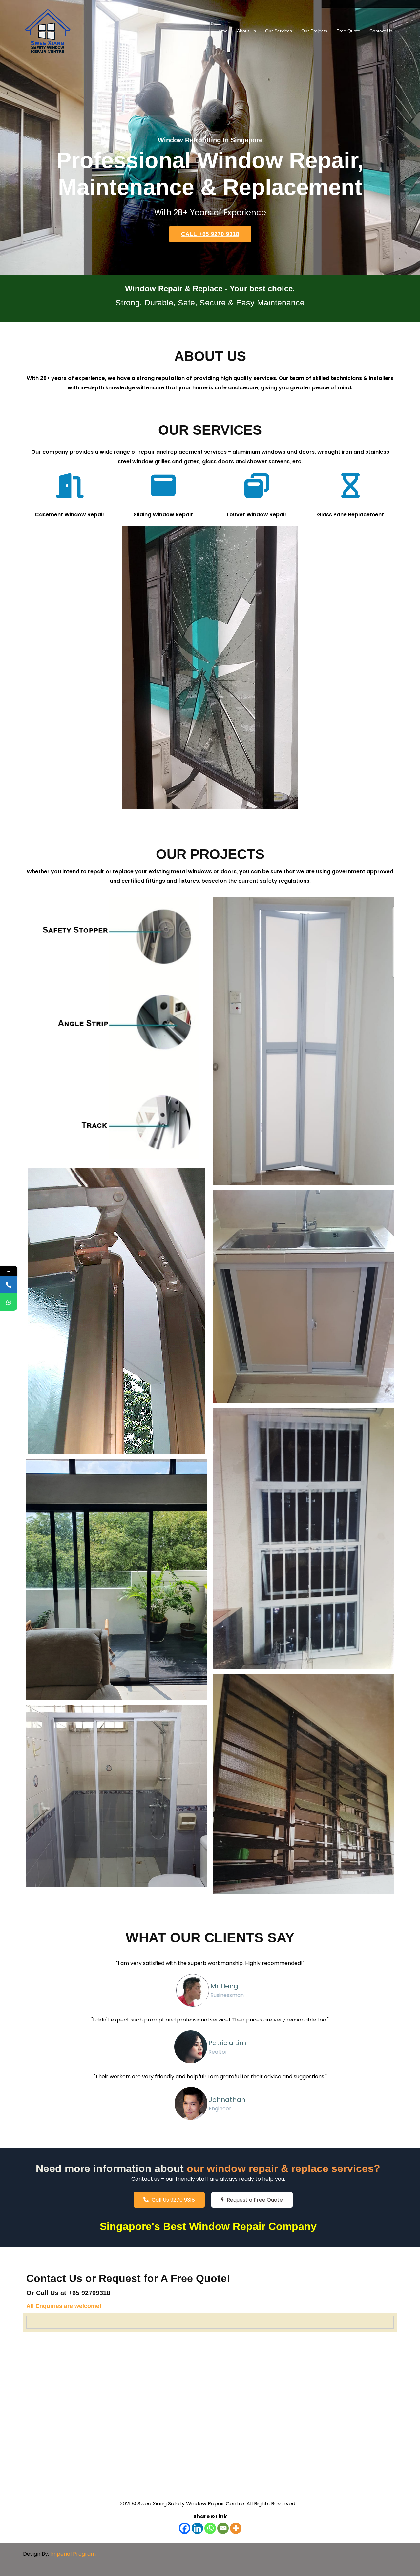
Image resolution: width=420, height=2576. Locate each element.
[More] (236, 2528)
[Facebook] (185, 2528)
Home (221, 31)
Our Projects (314, 31)
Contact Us (381, 31)
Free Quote (348, 31)
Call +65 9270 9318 (210, 234)
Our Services (279, 31)
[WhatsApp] (9, 1302)
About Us (246, 31)
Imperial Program (73, 2554)
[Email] (223, 2528)
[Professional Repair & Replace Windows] (48, 31)
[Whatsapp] (210, 2528)
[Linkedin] (197, 2528)
